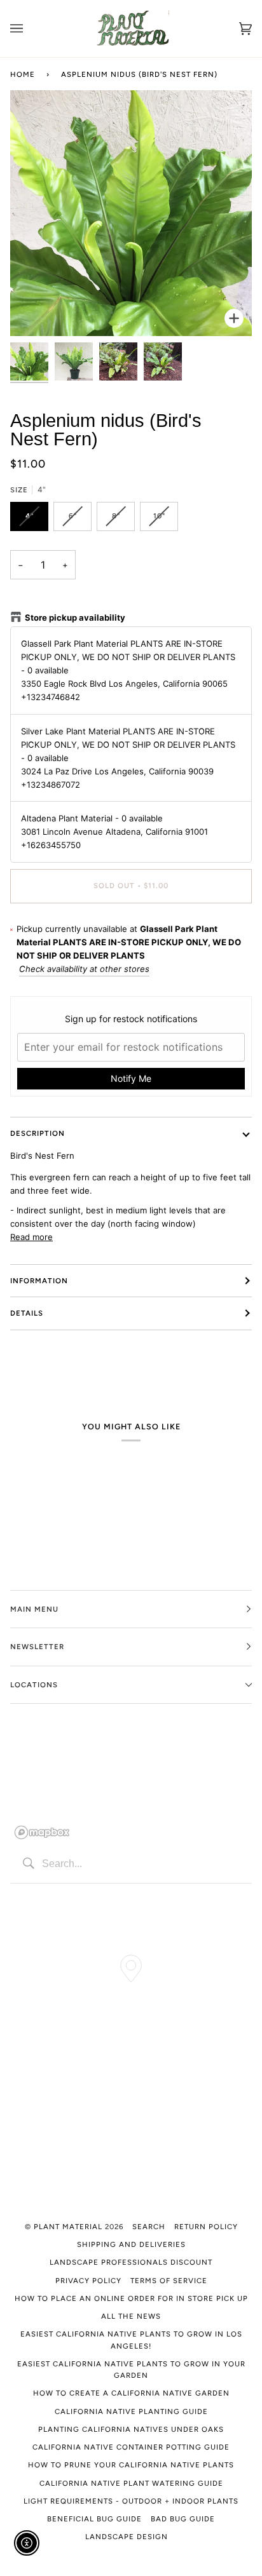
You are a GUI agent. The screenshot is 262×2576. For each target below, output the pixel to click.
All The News (131, 2316)
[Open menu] (29, 29)
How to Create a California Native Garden (131, 2393)
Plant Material (68, 2227)
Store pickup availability (75, 617)
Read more (31, 1237)
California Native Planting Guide (131, 2411)
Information (39, 1281)
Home (23, 74)
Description (38, 1133)
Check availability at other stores (84, 969)
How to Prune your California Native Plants (131, 2465)
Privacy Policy (88, 2281)
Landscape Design (127, 2537)
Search (149, 2227)
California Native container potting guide (131, 2447)
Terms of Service (169, 2281)
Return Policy (206, 2227)
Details (27, 1313)
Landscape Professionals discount (131, 2262)
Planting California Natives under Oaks (131, 2429)
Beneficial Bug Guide (94, 2519)
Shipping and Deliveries (131, 2244)
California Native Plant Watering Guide (131, 2483)
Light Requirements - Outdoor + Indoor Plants (131, 2501)
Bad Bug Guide (183, 2519)
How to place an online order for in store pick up (131, 2298)
